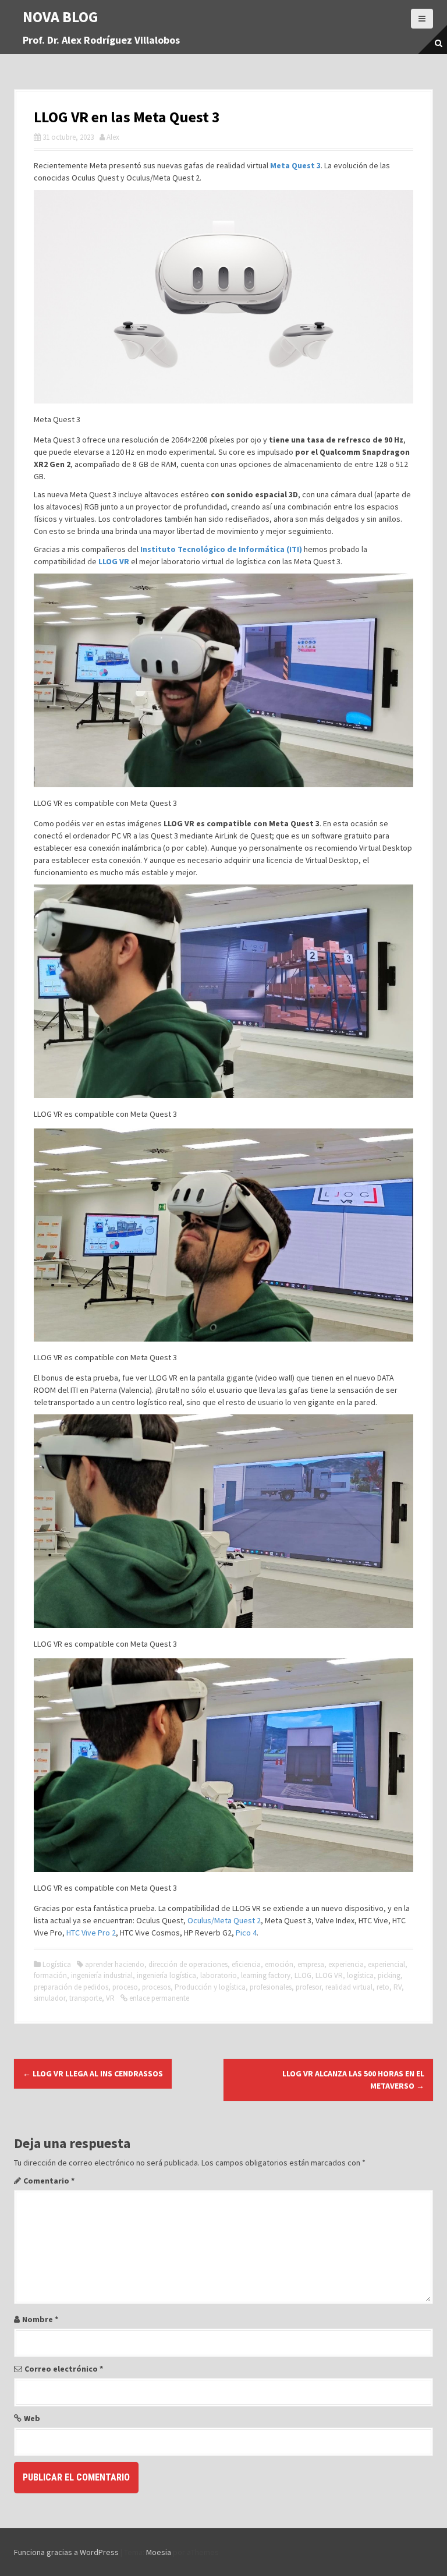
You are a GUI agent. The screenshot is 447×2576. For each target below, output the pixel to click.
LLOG (303, 1975)
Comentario (49, 2181)
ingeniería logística (166, 1975)
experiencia (346, 1964)
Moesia (159, 2552)
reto (383, 1987)
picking (389, 1975)
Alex (113, 137)
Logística (57, 1964)
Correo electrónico (64, 2369)
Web (32, 2418)
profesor (308, 1987)
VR (110, 1998)
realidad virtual (349, 1987)
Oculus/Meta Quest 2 (224, 1920)
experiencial (386, 1964)
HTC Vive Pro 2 (91, 1933)
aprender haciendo (115, 1964)
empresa (311, 1964)
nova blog (61, 17)
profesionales (271, 1987)
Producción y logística (210, 1987)
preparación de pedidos (71, 1987)
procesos (156, 1987)
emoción (279, 1964)
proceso (125, 1987)
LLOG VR (114, 561)
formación (50, 1975)
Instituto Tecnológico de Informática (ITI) (220, 549)
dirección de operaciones (188, 1964)
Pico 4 (246, 1933)
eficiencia (246, 1964)
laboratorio (219, 1975)
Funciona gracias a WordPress (66, 2552)
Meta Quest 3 (295, 165)
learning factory (266, 1975)
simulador (49, 1998)
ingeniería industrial (102, 1975)
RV (398, 1987)
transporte (86, 1998)
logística (360, 1975)
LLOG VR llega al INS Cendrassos (93, 2073)
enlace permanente (158, 1998)
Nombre (40, 2319)
